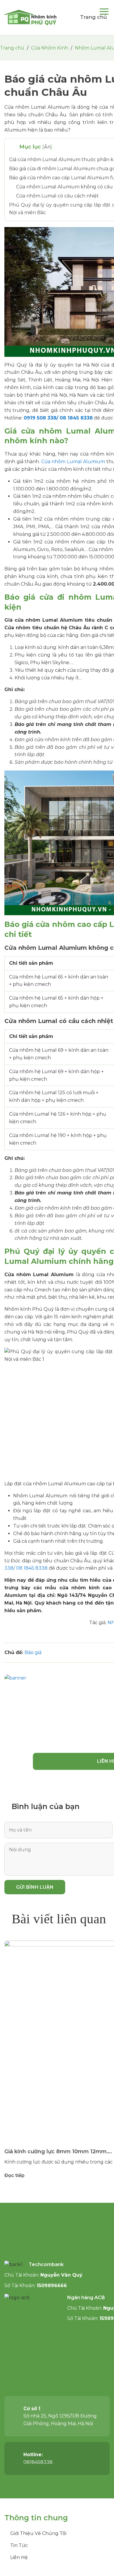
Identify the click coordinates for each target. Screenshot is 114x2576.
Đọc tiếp (14, 2175)
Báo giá (33, 1652)
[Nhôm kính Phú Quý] (31, 18)
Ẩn (47, 147)
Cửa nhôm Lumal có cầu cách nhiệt (57, 196)
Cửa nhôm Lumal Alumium (73, 462)
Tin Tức (19, 2545)
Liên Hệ (19, 2557)
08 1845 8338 (76, 418)
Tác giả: (98, 1623)
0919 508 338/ (42, 418)
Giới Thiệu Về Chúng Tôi (38, 2533)
